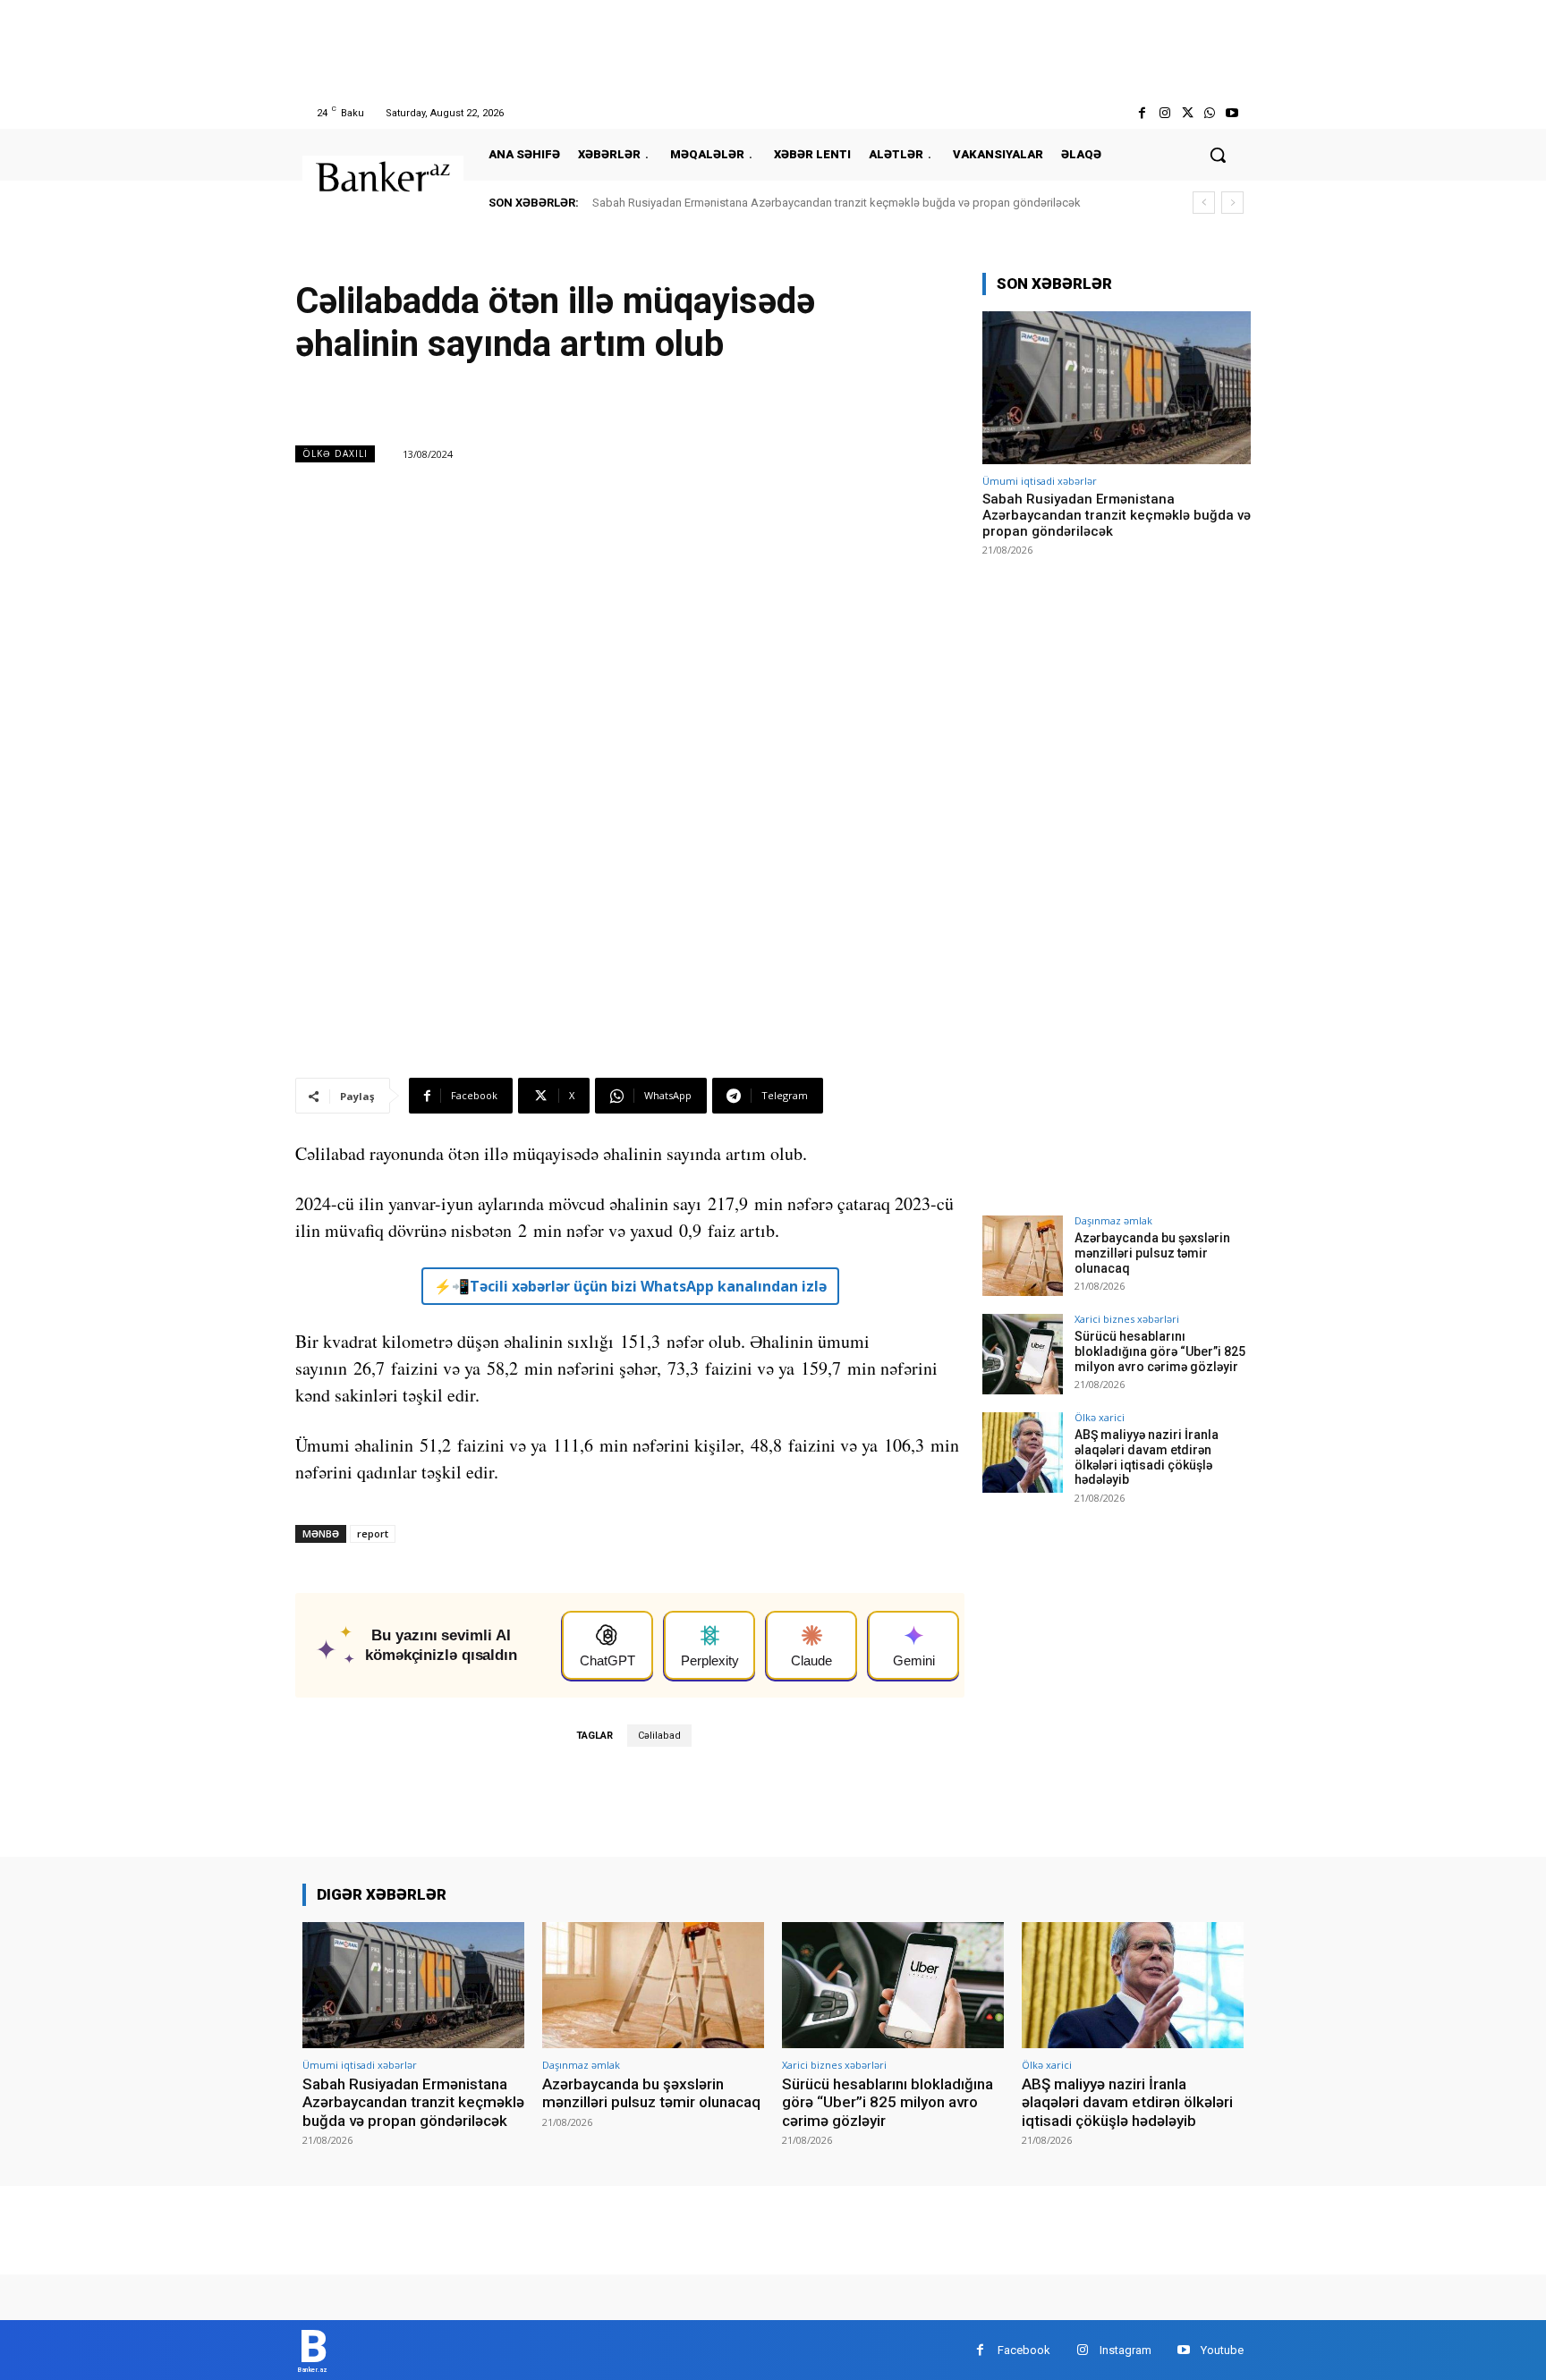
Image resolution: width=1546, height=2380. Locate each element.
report (373, 1533)
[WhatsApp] (1210, 113)
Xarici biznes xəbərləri (1127, 1319)
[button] (1218, 155)
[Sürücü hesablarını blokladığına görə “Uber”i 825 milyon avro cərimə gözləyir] (1023, 1354)
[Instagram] (1164, 113)
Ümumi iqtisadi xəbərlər (1040, 481)
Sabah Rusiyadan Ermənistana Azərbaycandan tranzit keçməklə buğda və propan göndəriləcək (837, 203)
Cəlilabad (659, 1736)
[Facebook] (1142, 113)
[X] (1187, 113)
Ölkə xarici (1100, 1417)
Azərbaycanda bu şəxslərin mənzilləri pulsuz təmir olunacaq (1152, 1253)
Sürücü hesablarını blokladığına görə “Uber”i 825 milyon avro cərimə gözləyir (1160, 1351)
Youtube (1222, 2350)
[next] (1232, 203)
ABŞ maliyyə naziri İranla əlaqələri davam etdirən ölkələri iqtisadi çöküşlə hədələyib (1147, 1457)
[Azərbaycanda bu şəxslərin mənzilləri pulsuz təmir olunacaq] (1023, 1256)
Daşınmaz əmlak (1113, 1220)
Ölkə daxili (335, 453)
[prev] (1204, 203)
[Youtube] (1232, 113)
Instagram (1126, 2350)
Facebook (1024, 2350)
